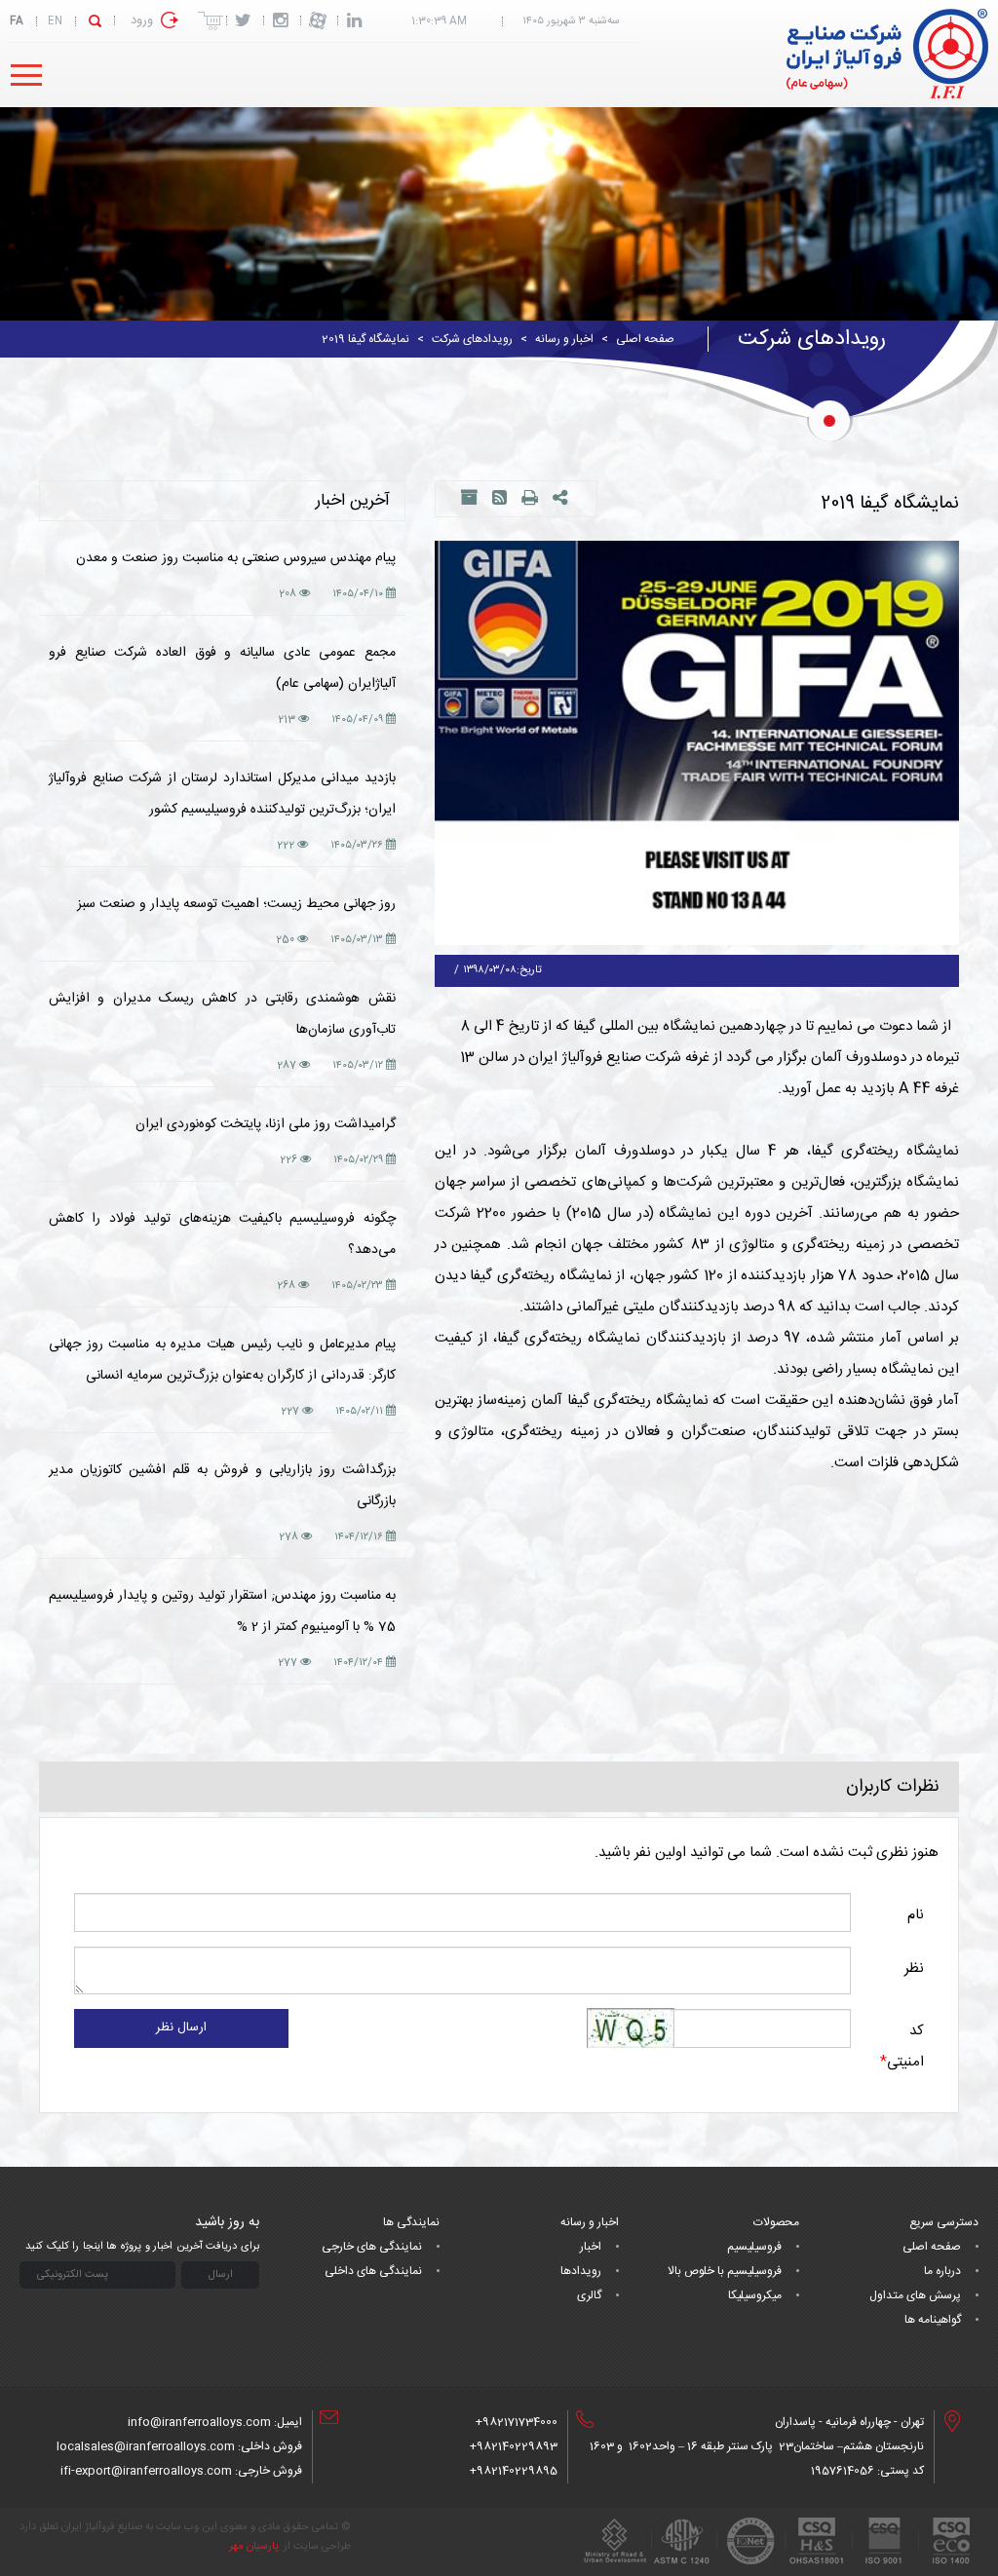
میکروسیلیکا (755, 2295)
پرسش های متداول (915, 2295)
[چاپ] (530, 500)
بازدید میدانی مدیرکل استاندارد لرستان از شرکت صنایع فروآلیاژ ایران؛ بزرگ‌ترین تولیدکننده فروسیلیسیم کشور (222, 794)
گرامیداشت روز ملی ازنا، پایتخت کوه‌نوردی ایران (266, 1124)
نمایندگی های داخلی (373, 2271)
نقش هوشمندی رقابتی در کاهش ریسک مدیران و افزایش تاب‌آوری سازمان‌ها (222, 1014)
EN (55, 21)
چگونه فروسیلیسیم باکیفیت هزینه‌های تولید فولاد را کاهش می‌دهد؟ (222, 1234)
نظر (914, 1969)
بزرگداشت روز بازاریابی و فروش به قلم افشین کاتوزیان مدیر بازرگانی (222, 1486)
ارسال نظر (181, 2027)
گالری (589, 2295)
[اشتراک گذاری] (562, 500)
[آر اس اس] (499, 500)
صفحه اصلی (645, 339)
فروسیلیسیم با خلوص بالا (725, 2271)
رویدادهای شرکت (472, 339)
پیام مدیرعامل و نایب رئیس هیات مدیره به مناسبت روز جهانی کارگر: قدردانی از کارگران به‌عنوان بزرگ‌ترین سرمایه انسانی (222, 1360)
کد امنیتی (902, 2046)
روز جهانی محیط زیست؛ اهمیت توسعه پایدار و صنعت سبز (236, 904)
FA (17, 21)
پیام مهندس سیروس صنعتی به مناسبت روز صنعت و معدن (236, 558)
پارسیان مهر (254, 2547)
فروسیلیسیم (754, 2247)
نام (916, 1915)
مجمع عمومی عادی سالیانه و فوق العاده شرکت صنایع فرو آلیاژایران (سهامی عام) (222, 668)
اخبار (591, 2247)
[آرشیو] (469, 500)
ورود (142, 20)
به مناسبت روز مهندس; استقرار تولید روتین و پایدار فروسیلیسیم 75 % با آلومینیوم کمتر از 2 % (222, 1611)
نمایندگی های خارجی (372, 2247)
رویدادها (581, 2271)
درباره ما (942, 2271)
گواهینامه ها (933, 2320)
